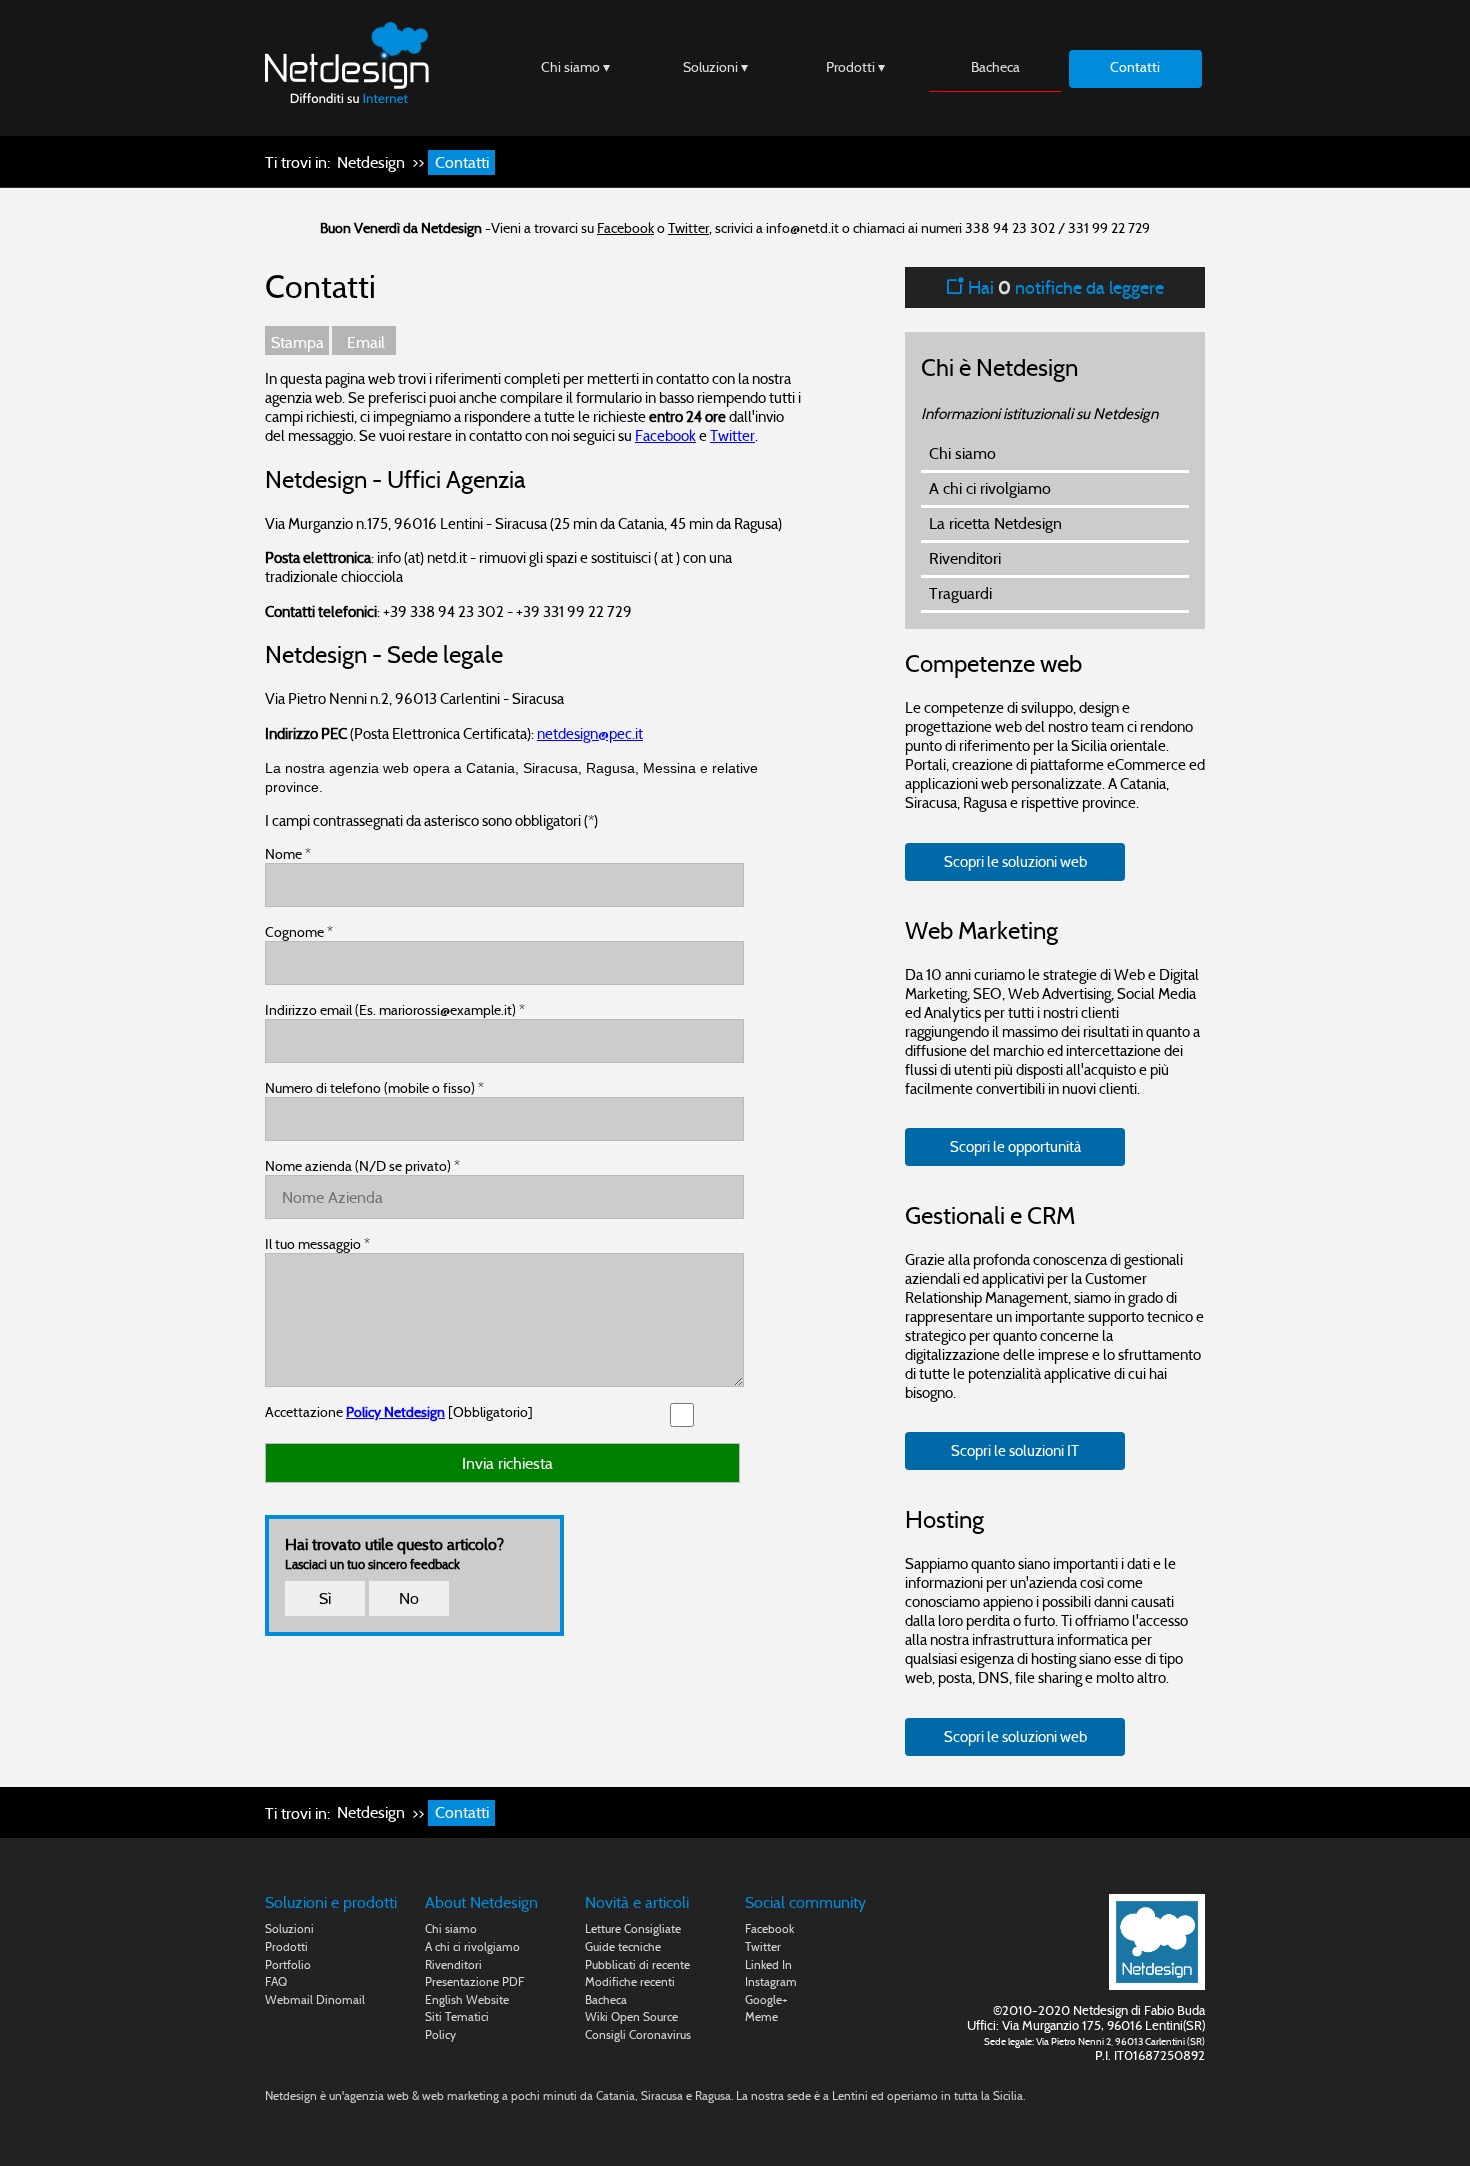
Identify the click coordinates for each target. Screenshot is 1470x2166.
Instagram (771, 1981)
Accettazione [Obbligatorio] (399, 1412)
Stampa (297, 342)
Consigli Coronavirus (638, 2034)
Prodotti (286, 1946)
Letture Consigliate (633, 1928)
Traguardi (960, 593)
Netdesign (371, 162)
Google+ (766, 1999)
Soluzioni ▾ (715, 67)
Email (364, 342)
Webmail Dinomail (315, 1999)
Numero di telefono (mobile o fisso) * (374, 1088)
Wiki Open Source (631, 2016)
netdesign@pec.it (590, 733)
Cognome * (299, 932)
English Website (467, 1999)
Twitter (688, 228)
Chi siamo (962, 453)
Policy (440, 2034)
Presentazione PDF (474, 1981)
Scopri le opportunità (1015, 1146)
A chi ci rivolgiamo (990, 488)
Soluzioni (289, 1928)
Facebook (625, 228)
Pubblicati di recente (637, 1964)
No (409, 1598)
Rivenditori (965, 558)
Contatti (1135, 67)
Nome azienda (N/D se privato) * (362, 1166)
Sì (325, 1598)
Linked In (768, 1964)
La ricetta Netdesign (995, 523)
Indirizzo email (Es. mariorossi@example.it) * (395, 1010)
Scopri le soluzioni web (1015, 861)
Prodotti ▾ (855, 67)
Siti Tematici (457, 2016)
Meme (761, 2016)
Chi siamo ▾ (575, 67)
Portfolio (288, 1964)
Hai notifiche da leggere (1064, 287)
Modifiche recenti (630, 1981)
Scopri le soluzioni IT (1015, 1450)
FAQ (276, 1981)
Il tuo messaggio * (317, 1244)
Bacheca (995, 67)
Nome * (288, 854)
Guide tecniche (623, 1946)
